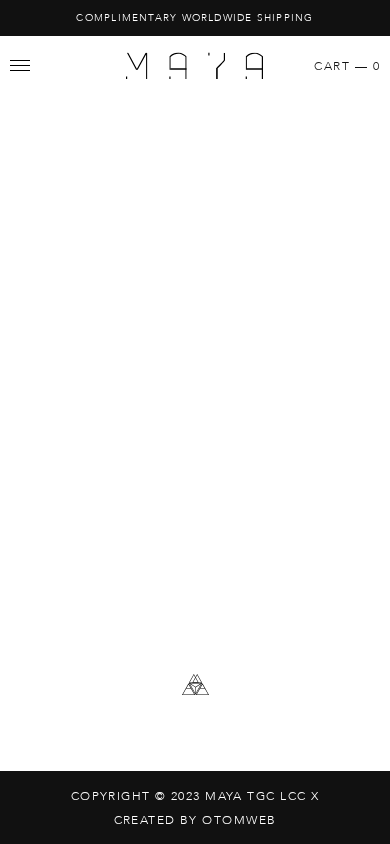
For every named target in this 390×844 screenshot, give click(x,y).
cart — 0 (347, 66)
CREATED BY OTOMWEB (195, 820)
